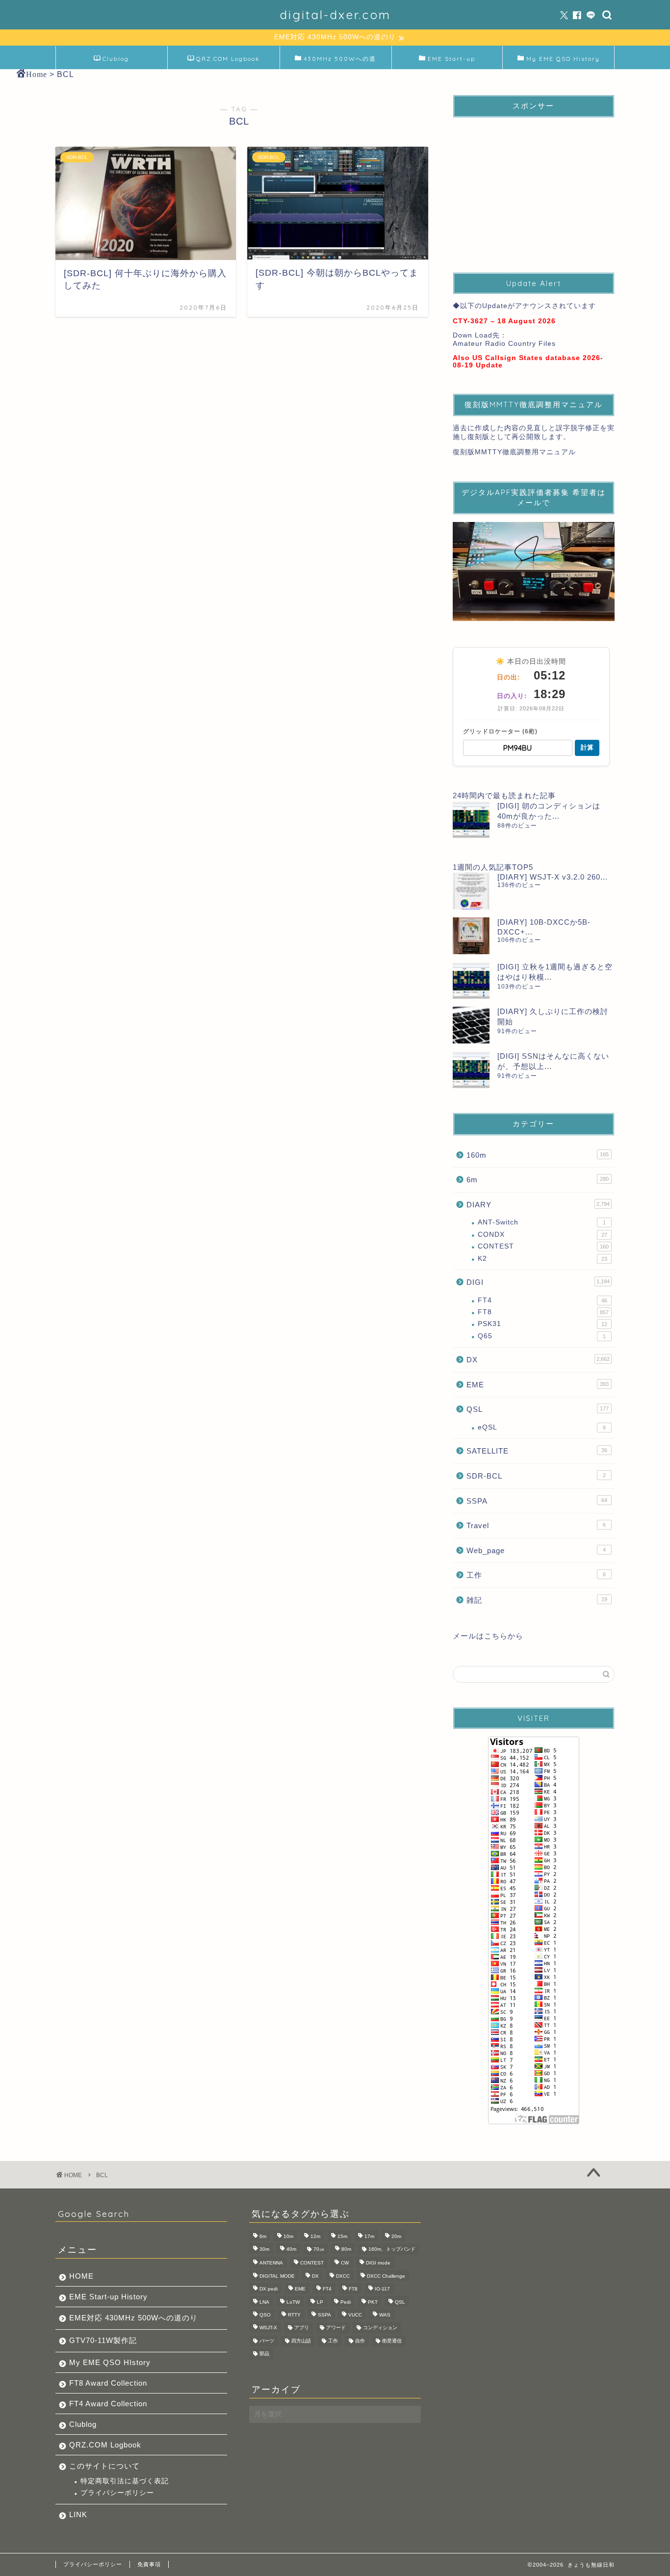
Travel (536, 1525)
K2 (542, 1259)
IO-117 (382, 2289)
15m (342, 2236)
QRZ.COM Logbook (228, 59)
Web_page (536, 1550)
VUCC (355, 2315)
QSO (265, 2315)
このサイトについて (104, 2466)
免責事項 (149, 2564)
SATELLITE (537, 1451)
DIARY (538, 1205)
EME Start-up (451, 59)
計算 (587, 747)
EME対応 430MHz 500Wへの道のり (133, 2318)
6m (538, 1180)
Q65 (542, 1336)
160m (538, 1155)
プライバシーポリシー (117, 2493)
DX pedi (269, 2289)
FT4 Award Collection (108, 2404)
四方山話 (301, 2341)
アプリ (302, 2328)
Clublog (116, 59)
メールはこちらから (488, 1636)
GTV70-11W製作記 (103, 2340)
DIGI (538, 1282)
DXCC (343, 2276)
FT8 (543, 1312)
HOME (81, 2276)
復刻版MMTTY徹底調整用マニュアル (514, 452)
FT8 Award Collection (108, 2383)
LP (320, 2302)
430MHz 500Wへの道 (340, 59)
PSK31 (542, 1324)
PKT (373, 2302)
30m (264, 2249)
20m (396, 2236)
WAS (385, 2315)
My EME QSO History (563, 59)
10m (288, 2236)
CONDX (542, 1235)
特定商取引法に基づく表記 (125, 2481)
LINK (78, 2514)
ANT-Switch (542, 1222)
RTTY (294, 2315)
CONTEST (543, 1246)
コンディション (380, 2328)
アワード (336, 2328)
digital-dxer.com (335, 15)
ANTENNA (271, 2263)
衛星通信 (392, 2341)
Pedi (346, 2302)
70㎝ (319, 2249)
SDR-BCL (536, 1476)
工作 (536, 1575)
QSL (538, 1409)
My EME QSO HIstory (110, 2362)
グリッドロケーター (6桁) (500, 731)
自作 (360, 2341)
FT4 (542, 1300)
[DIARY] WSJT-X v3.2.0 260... (553, 877)
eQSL (542, 1427)
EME (538, 1385)
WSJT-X (268, 2328)
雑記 (537, 1600)
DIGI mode (378, 2263)
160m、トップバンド (392, 2249)
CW (345, 2263)
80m (346, 2249)
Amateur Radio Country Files (504, 344)
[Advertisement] (534, 186)
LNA (264, 2302)
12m (315, 2236)
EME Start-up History (108, 2297)
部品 (264, 2354)
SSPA (537, 1501)
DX (538, 1360)
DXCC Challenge (386, 2276)
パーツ (267, 2341)
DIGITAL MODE (277, 2276)
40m (291, 2249)
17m (369, 2236)
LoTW (293, 2302)
